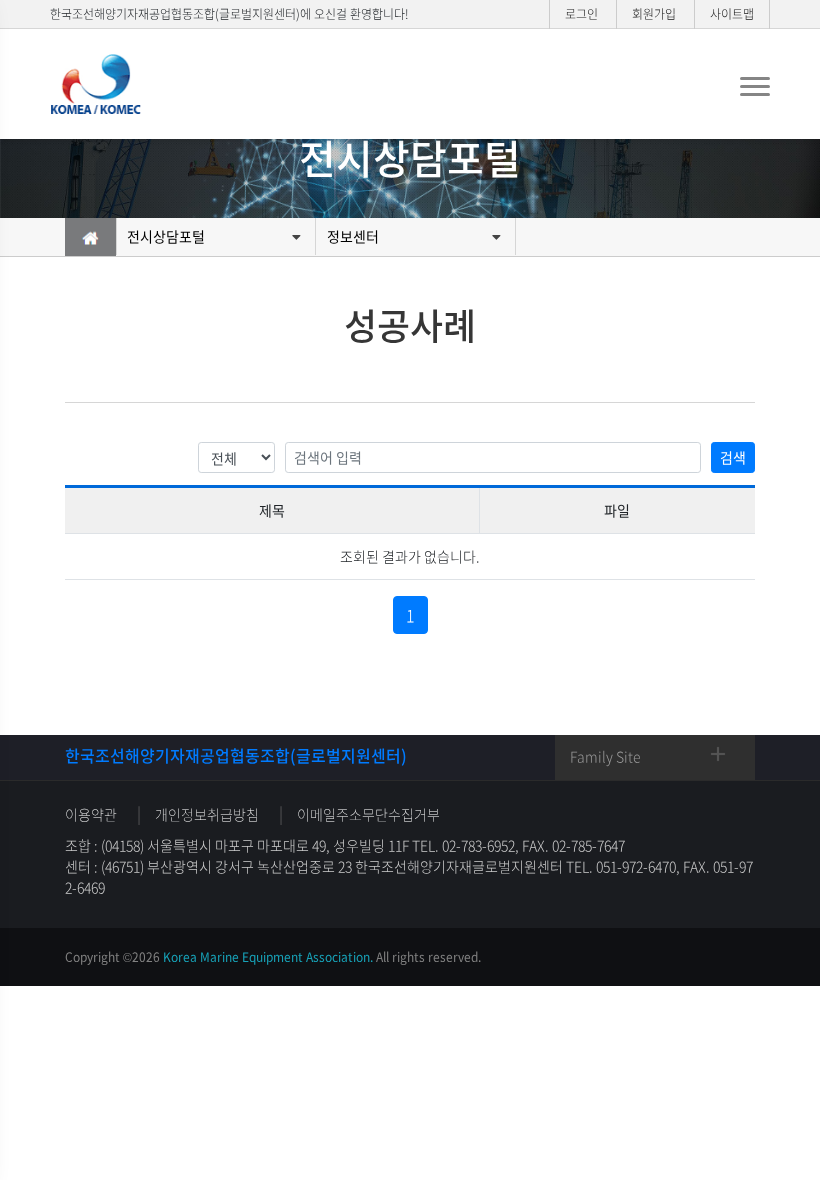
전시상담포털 (166, 236)
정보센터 (353, 236)
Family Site (605, 756)
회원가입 (654, 14)
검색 (733, 457)
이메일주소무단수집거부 (368, 814)
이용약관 (91, 814)
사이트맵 (732, 14)
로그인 (581, 14)
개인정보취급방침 (207, 814)
